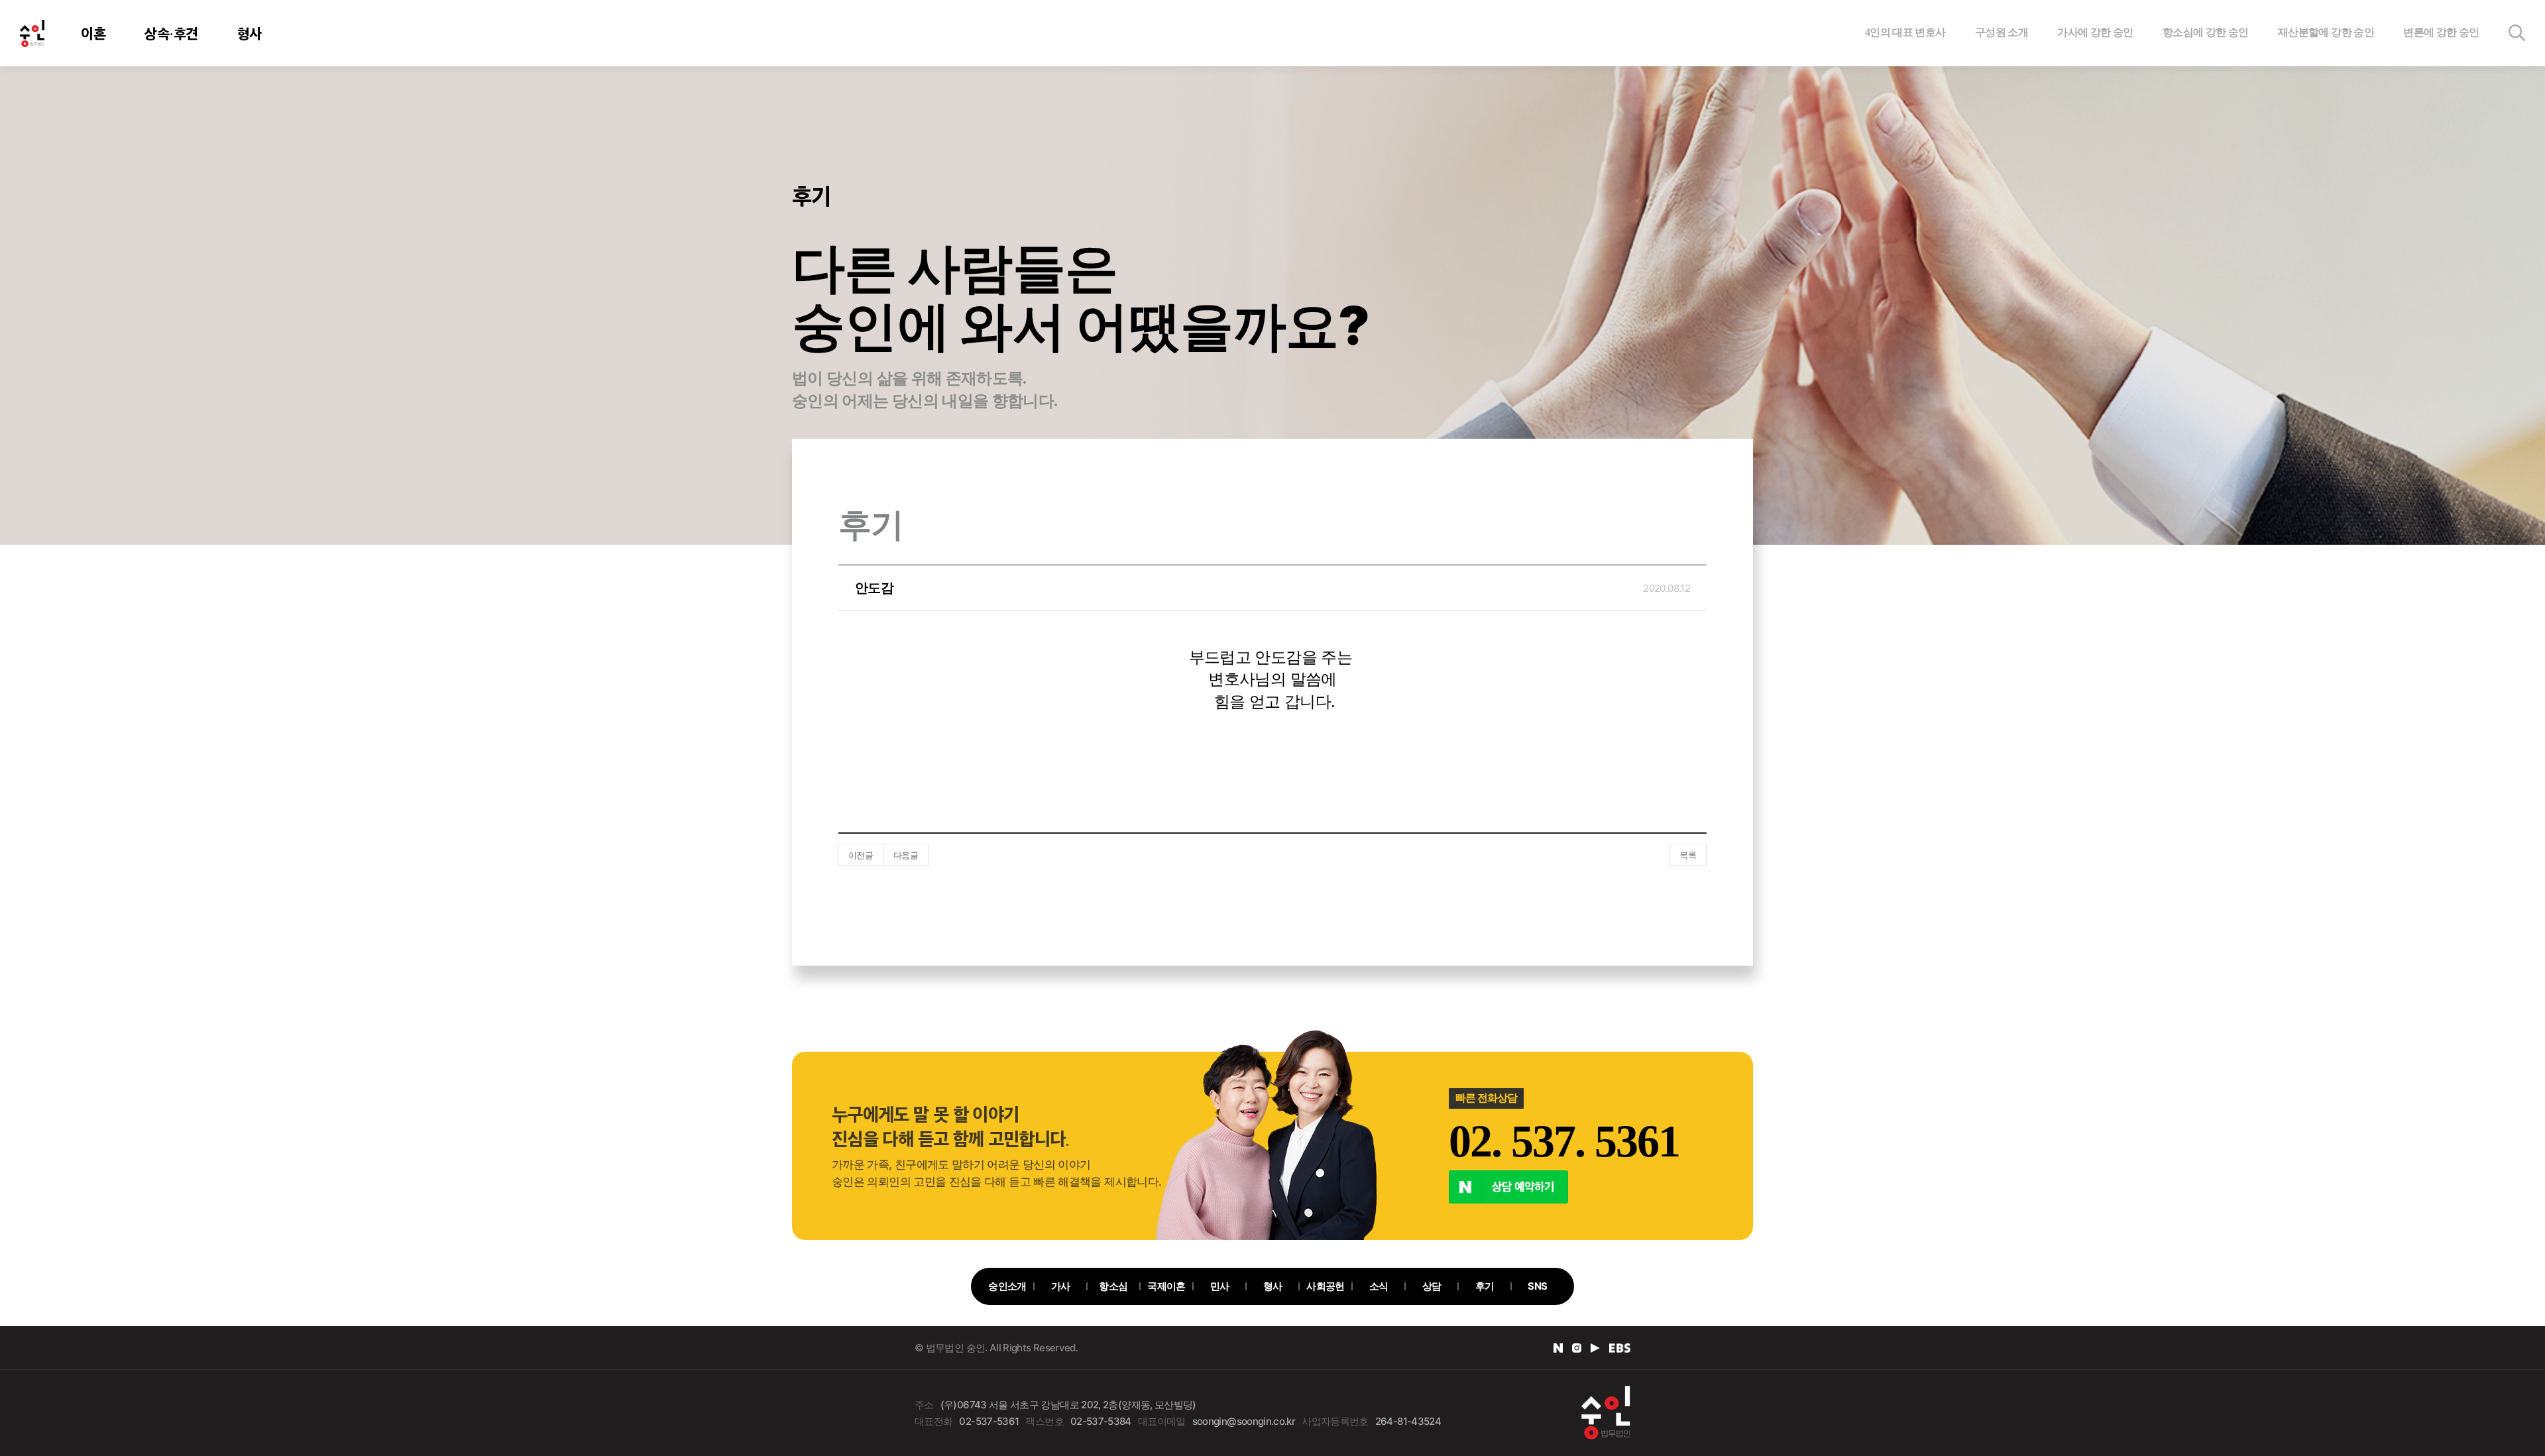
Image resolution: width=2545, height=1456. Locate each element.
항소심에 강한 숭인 (2206, 32)
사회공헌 (1325, 1286)
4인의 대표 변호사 (1905, 32)
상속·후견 (171, 33)
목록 (1688, 855)
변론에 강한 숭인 (2441, 32)
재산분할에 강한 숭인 (2326, 32)
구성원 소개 (2002, 32)
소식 (1379, 1286)
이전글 (861, 855)
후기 (1485, 1286)
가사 (1061, 1286)
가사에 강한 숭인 (2095, 32)
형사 (250, 33)
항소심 (1113, 1286)
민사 (1220, 1286)
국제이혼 (1166, 1286)
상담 (1432, 1286)
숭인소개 (1007, 1286)
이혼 (93, 33)
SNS (1537, 1286)
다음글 (906, 855)
